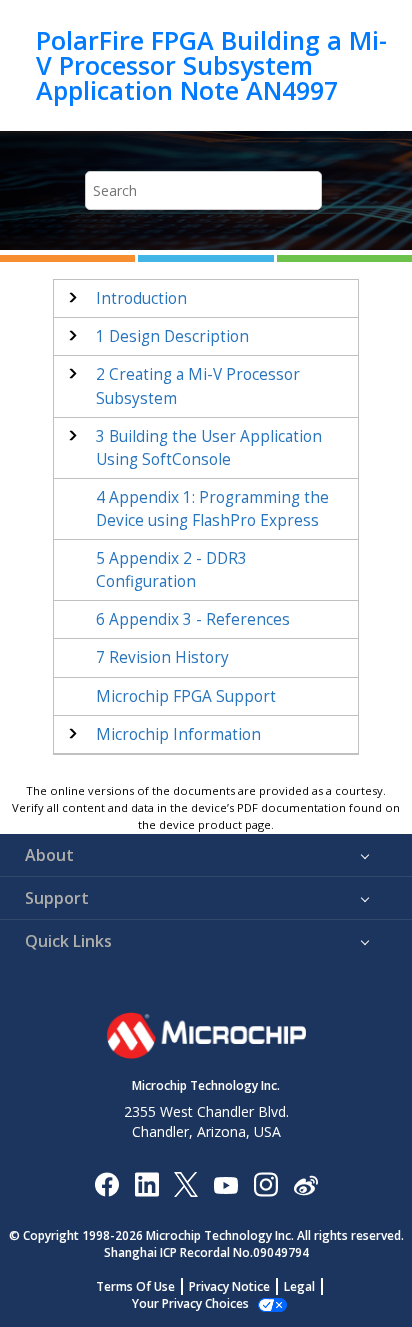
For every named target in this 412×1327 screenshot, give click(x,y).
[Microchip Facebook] (106, 1183)
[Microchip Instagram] (265, 1183)
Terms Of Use (135, 1286)
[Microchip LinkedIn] (146, 1183)
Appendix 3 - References (193, 619)
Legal (299, 1286)
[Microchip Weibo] (305, 1183)
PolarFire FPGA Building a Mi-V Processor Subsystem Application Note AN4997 (211, 65)
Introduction (141, 298)
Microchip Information (178, 734)
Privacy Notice (229, 1286)
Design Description (172, 336)
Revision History (162, 657)
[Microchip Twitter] (186, 1183)
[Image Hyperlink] (225, 1183)
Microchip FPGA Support (186, 696)
